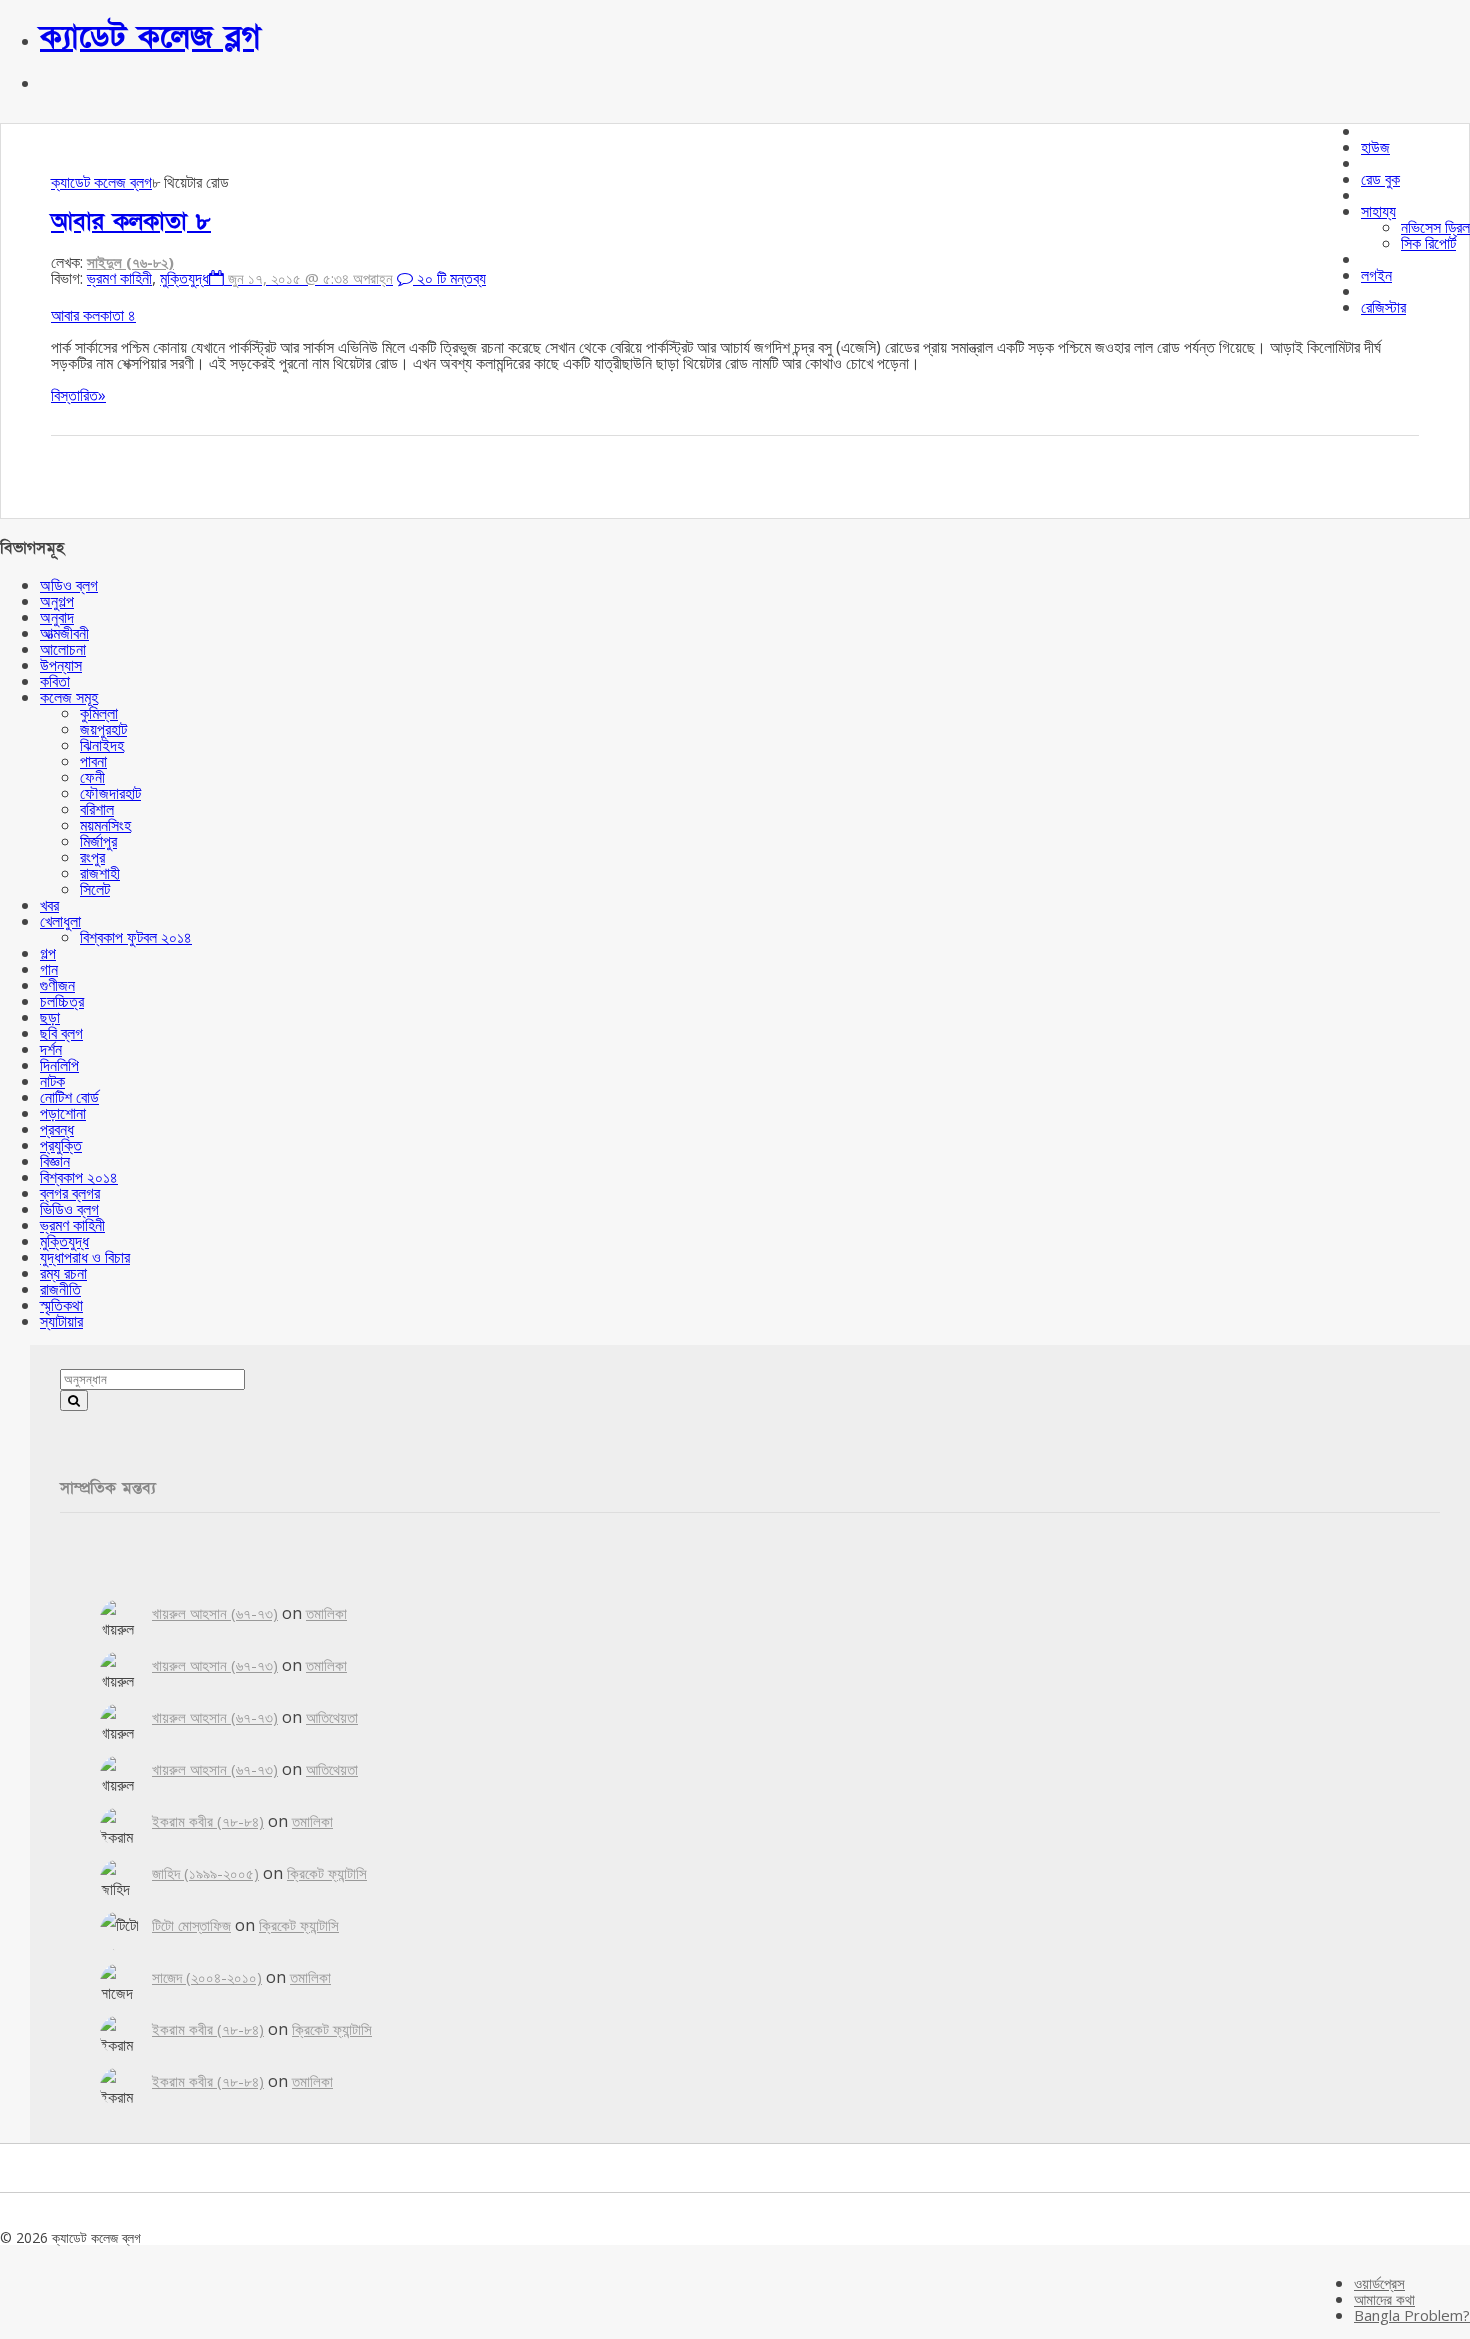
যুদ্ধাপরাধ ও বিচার (85, 1257)
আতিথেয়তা (332, 1717)
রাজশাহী (100, 873)
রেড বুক (1380, 179)
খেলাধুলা (60, 921)
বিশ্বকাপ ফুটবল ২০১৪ (136, 937)
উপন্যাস (61, 665)
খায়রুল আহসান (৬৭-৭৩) (215, 1613)
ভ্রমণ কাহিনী (119, 278)
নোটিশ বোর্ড (69, 1097)
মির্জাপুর (98, 841)
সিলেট (95, 889)
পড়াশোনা (63, 1113)
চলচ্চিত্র (62, 1001)
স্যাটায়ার (61, 1321)
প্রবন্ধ (57, 1129)
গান (49, 969)
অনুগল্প (57, 601)
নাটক (52, 1081)
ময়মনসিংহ (105, 825)
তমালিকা (326, 1613)
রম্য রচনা (63, 1273)
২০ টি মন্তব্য (449, 278)
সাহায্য (1378, 211)
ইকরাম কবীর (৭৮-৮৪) (208, 1821)
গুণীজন (57, 985)
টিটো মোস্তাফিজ (191, 1925)
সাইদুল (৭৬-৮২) (130, 262)
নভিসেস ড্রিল (1435, 227)
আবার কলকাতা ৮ (131, 221)
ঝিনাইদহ (102, 745)
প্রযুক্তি (61, 1145)
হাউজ (1375, 147)
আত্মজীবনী (64, 633)
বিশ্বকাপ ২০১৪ (79, 1177)
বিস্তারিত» (78, 395)
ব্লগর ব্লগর (70, 1193)
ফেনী (92, 777)
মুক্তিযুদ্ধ (184, 278)
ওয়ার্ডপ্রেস (1379, 2283)
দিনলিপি (59, 1065)
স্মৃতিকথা (61, 1305)
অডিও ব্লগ (69, 585)
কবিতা (55, 681)
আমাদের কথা (1384, 2299)
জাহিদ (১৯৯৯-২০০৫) (205, 1873)
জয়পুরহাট (103, 729)
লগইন (1376, 275)
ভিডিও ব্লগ (69, 1209)
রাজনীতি (60, 1289)
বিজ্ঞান (55, 1161)
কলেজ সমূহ (69, 697)
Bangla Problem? (1412, 2315)
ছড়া (50, 1017)
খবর (49, 905)
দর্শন (51, 1049)
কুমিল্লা (99, 713)
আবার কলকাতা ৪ (93, 315)
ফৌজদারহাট (110, 793)
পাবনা (93, 761)
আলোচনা (63, 649)
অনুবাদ (57, 617)
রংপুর (92, 857)
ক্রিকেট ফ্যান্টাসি (327, 1873)
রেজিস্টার (1383, 307)
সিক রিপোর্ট (1428, 243)
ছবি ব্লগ (61, 1033)
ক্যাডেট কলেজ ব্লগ (150, 37)
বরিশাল (97, 809)
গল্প (48, 953)
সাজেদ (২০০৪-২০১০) (207, 1977)
